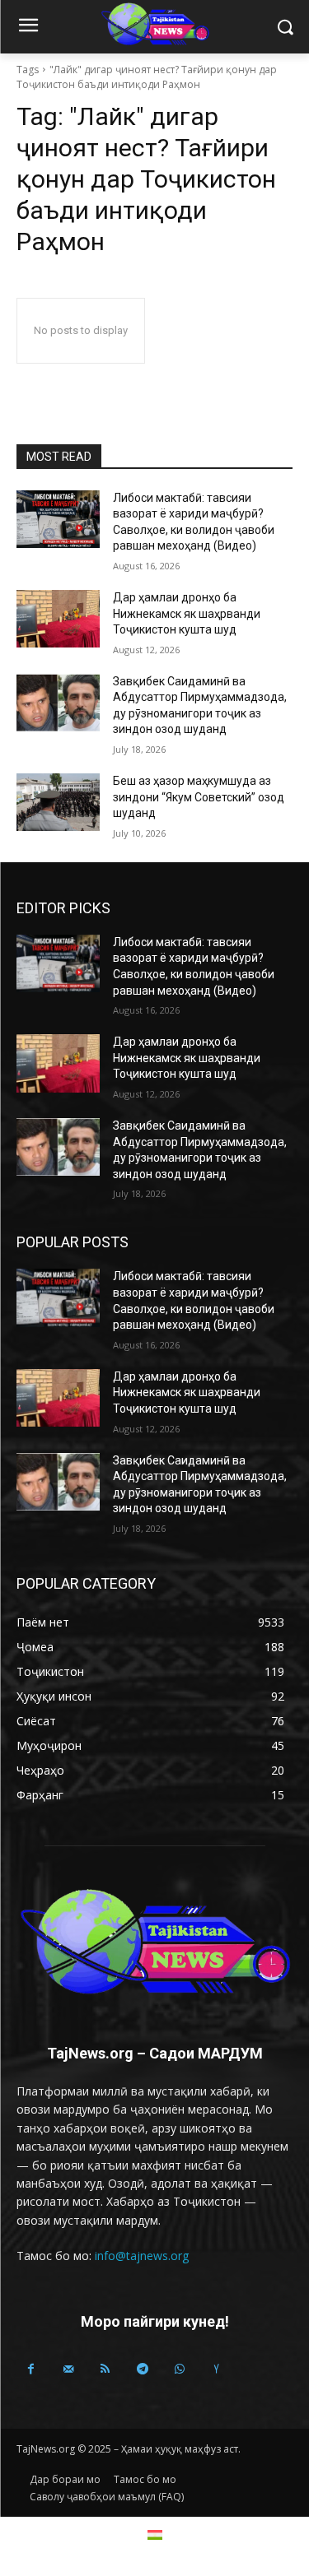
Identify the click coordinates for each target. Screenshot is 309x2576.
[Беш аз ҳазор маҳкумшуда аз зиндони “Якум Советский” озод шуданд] (58, 802)
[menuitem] (155, 2534)
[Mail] (68, 2369)
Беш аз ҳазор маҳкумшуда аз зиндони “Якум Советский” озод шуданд (199, 797)
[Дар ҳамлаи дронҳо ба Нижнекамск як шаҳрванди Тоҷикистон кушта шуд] (58, 619)
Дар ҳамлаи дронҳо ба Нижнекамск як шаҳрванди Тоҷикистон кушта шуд (187, 613)
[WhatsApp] (179, 2369)
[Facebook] (31, 2369)
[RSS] (105, 2369)
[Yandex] (216, 2369)
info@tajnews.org (142, 2256)
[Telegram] (142, 2369)
